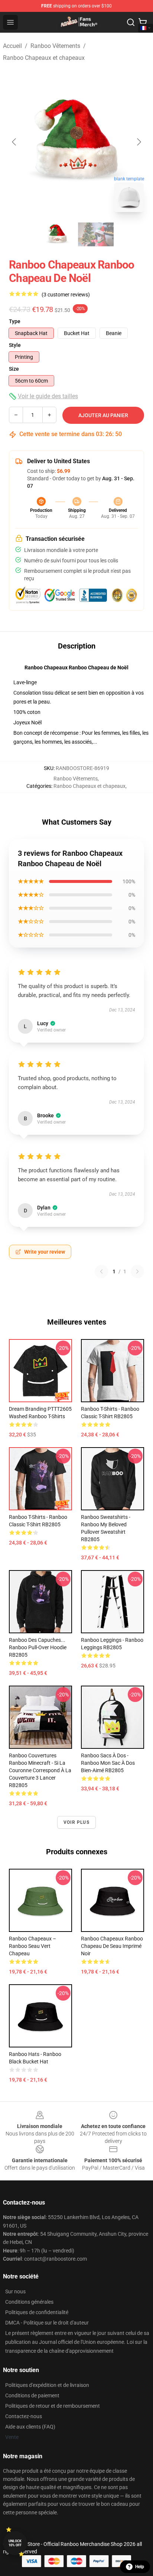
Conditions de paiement (32, 2395)
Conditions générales (29, 2302)
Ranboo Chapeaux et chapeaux (44, 58)
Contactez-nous (24, 2416)
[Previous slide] (14, 142)
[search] (131, 22)
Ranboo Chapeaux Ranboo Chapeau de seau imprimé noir (112, 1946)
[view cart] (143, 22)
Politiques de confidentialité (37, 2312)
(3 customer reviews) (66, 295)
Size (14, 369)
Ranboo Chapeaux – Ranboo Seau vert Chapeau (32, 1946)
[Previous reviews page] (101, 1271)
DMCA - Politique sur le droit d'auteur (47, 2323)
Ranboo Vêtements (55, 46)
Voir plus (76, 1822)
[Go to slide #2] (96, 234)
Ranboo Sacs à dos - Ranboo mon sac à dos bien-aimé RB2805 (108, 1763)
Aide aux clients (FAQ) (30, 2427)
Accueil (12, 46)
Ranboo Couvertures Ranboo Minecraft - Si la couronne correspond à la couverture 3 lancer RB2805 (40, 1770)
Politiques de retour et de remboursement (53, 2406)
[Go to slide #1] (57, 234)
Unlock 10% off (15, 2543)
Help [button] (140, 2567)
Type (15, 321)
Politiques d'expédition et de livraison (47, 2385)
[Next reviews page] (137, 1271)
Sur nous (15, 2291)
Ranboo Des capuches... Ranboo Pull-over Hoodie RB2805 (38, 1647)
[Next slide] (139, 142)
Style (15, 345)
